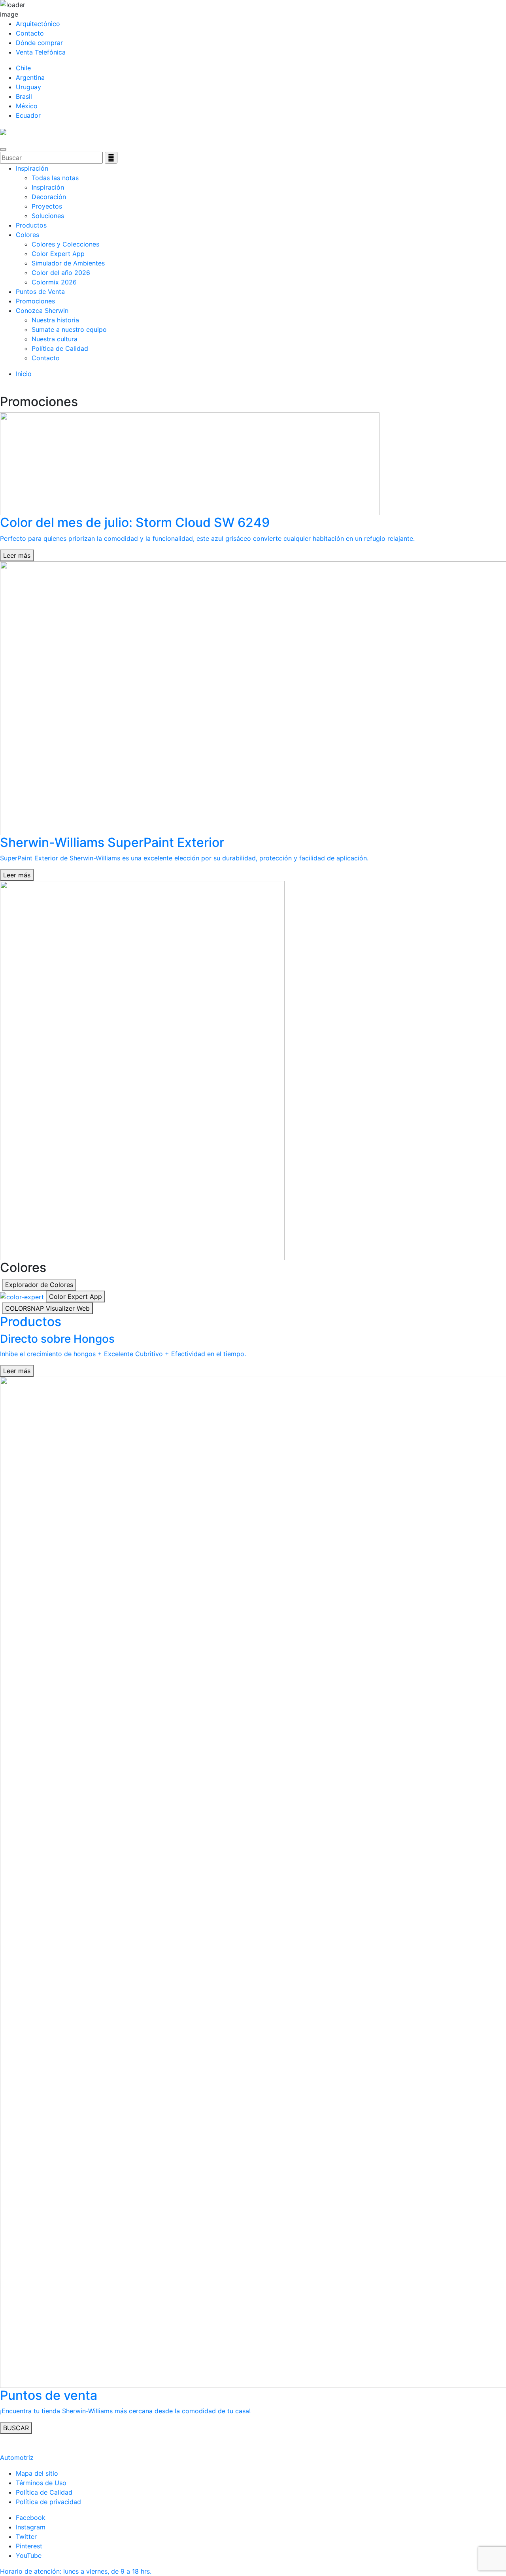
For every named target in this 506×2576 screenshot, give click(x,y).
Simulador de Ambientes (68, 263)
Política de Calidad (60, 348)
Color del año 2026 (61, 273)
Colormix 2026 (54, 282)
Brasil (24, 96)
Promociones (35, 301)
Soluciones (48, 216)
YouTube (29, 2555)
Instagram (31, 2527)
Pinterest (29, 2546)
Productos (31, 225)
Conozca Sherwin (42, 310)
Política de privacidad (48, 2502)
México (27, 106)
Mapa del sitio (37, 2473)
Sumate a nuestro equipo (69, 329)
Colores (27, 235)
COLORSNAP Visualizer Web (47, 1308)
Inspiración (32, 168)
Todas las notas (55, 178)
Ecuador (28, 115)
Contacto (30, 33)
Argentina (30, 77)
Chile (23, 68)
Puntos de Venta (40, 292)
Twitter (26, 2536)
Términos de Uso (41, 2483)
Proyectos (47, 206)
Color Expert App (58, 254)
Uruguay (28, 87)
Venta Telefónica (41, 52)
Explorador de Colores (39, 1285)
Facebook (31, 2518)
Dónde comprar (39, 43)
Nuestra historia (55, 320)
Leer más (17, 555)
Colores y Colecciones (65, 244)
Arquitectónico (38, 24)
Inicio (24, 374)
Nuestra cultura (55, 339)
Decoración (49, 197)
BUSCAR (16, 2428)
